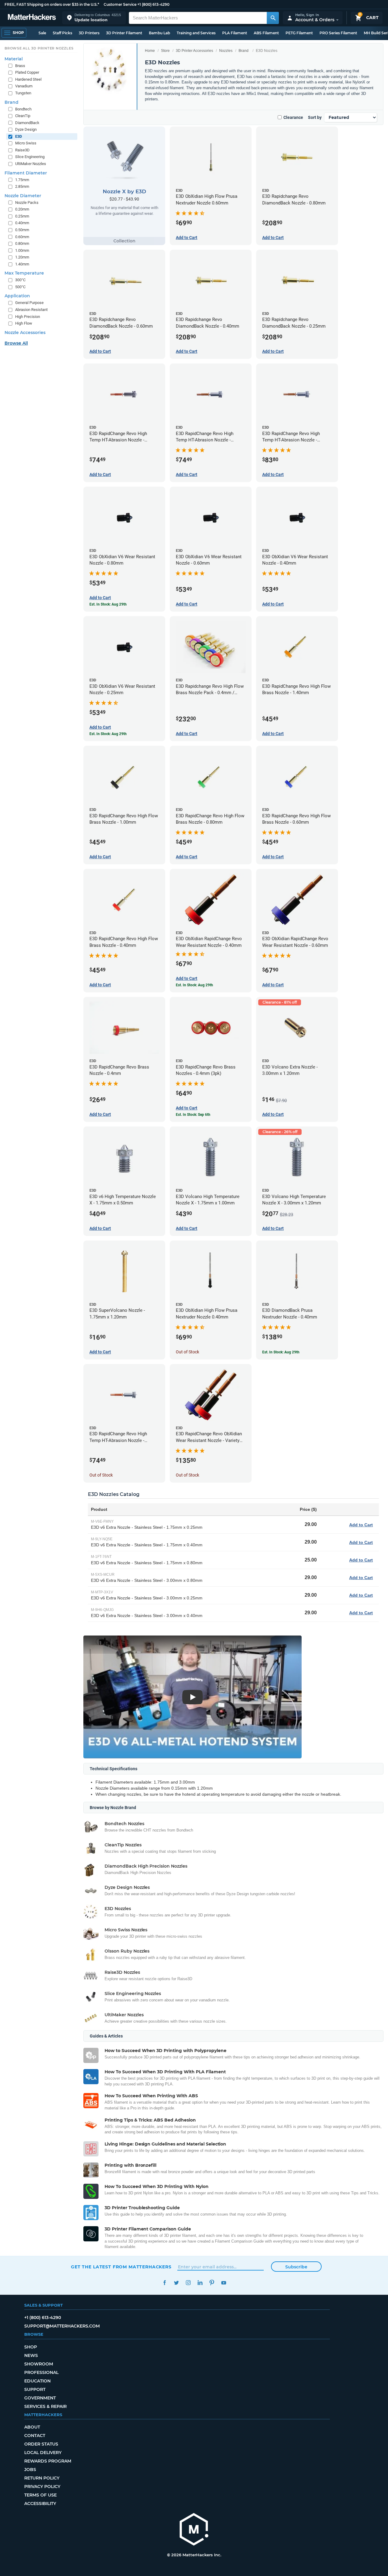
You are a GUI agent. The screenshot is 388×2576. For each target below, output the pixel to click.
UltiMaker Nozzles (31, 164)
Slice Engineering (30, 157)
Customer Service (120, 4)
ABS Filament (266, 33)
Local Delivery (43, 2453)
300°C (20, 280)
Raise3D (22, 150)
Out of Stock (187, 1352)
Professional (41, 2372)
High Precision (28, 317)
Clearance (293, 117)
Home (150, 51)
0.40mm (22, 223)
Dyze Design (26, 129)
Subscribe (296, 2267)
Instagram (188, 2283)
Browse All (16, 343)
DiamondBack (27, 123)
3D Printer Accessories (194, 51)
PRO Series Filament (338, 33)
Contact (35, 2436)
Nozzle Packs (27, 203)
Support (35, 2389)
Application (17, 296)
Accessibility (40, 2503)
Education (37, 2381)
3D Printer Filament (124, 33)
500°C (20, 287)
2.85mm (22, 186)
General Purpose (29, 303)
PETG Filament (299, 33)
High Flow (24, 323)
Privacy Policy (42, 2487)
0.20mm (22, 209)
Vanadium (24, 86)
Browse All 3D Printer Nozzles (39, 48)
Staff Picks (62, 33)
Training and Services (196, 33)
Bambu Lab (159, 33)
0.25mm (22, 216)
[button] (94, 18)
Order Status (41, 2444)
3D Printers (89, 33)
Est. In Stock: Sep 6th (193, 1115)
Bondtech (23, 109)
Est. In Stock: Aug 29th (281, 1352)
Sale (42, 33)
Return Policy (42, 2478)
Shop (31, 2347)
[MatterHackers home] (32, 18)
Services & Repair (45, 2406)
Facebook (164, 2283)
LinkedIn (200, 2283)
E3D (18, 136)
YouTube (224, 2283)
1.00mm (22, 250)
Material (14, 59)
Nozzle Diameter (23, 196)
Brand (244, 51)
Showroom (39, 2364)
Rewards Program (48, 2461)
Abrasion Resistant (31, 310)
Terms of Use (40, 2495)
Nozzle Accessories (25, 333)
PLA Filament (235, 33)
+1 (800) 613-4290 (153, 4)
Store (165, 51)
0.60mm (22, 237)
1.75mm (22, 180)
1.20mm (22, 257)
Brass (20, 66)
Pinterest (212, 2283)
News (31, 2355)
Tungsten (23, 93)
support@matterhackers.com (62, 2326)
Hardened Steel (28, 79)
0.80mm (22, 243)
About (32, 2427)
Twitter (176, 2283)
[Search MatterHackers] (273, 18)
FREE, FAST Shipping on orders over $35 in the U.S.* (52, 4)
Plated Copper (27, 72)
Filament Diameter (26, 173)
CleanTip (23, 116)
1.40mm (22, 264)
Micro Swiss (26, 143)
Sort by (315, 117)
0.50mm (22, 230)
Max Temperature (24, 273)
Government (40, 2398)
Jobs (30, 2470)
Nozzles (226, 51)
